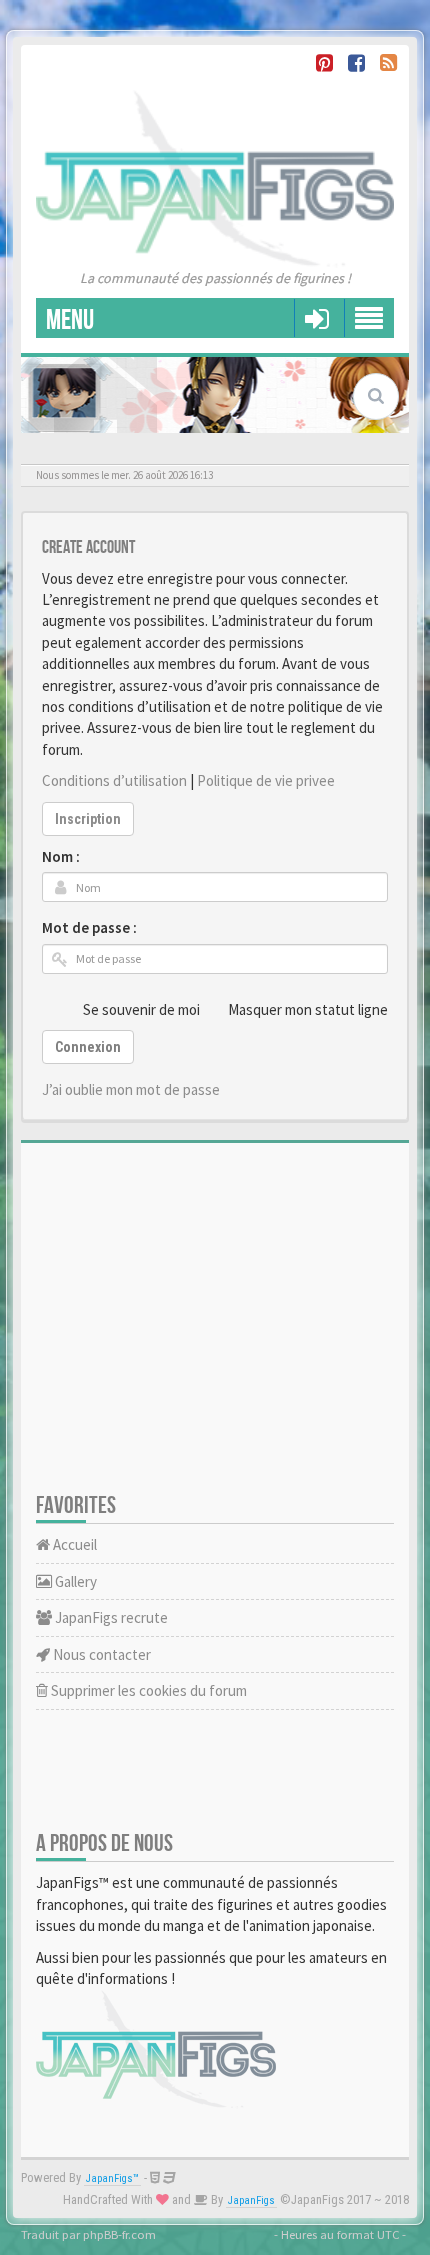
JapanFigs (251, 2200)
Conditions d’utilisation (114, 780)
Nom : (61, 856)
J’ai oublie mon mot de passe (131, 1089)
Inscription (88, 819)
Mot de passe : (89, 927)
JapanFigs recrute (110, 1617)
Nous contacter (100, 1654)
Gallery (74, 1581)
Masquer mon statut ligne (308, 1009)
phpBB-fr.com (119, 2234)
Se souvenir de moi (141, 1009)
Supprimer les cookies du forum (147, 1690)
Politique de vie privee (266, 780)
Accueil (73, 1544)
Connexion (88, 1047)
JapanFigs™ (112, 2178)
